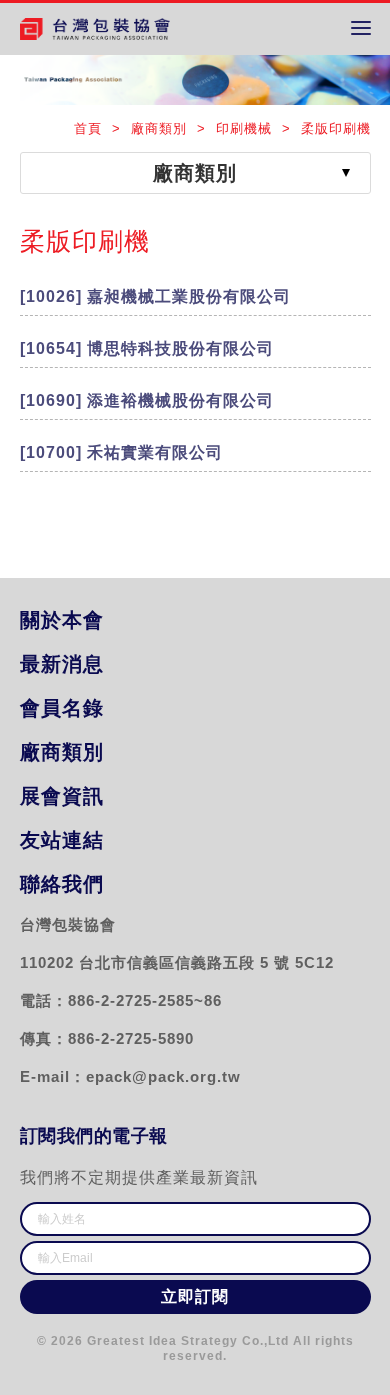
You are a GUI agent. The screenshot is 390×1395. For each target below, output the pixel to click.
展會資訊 (62, 796)
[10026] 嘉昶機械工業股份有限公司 (155, 296)
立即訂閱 (194, 1296)
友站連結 (62, 840)
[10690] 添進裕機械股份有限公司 (147, 400)
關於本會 (62, 620)
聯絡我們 (62, 884)
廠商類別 (62, 752)
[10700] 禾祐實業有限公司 (121, 452)
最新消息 (62, 664)
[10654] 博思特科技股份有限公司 (147, 348)
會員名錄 (62, 708)
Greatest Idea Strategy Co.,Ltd (188, 1341)
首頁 (90, 128)
